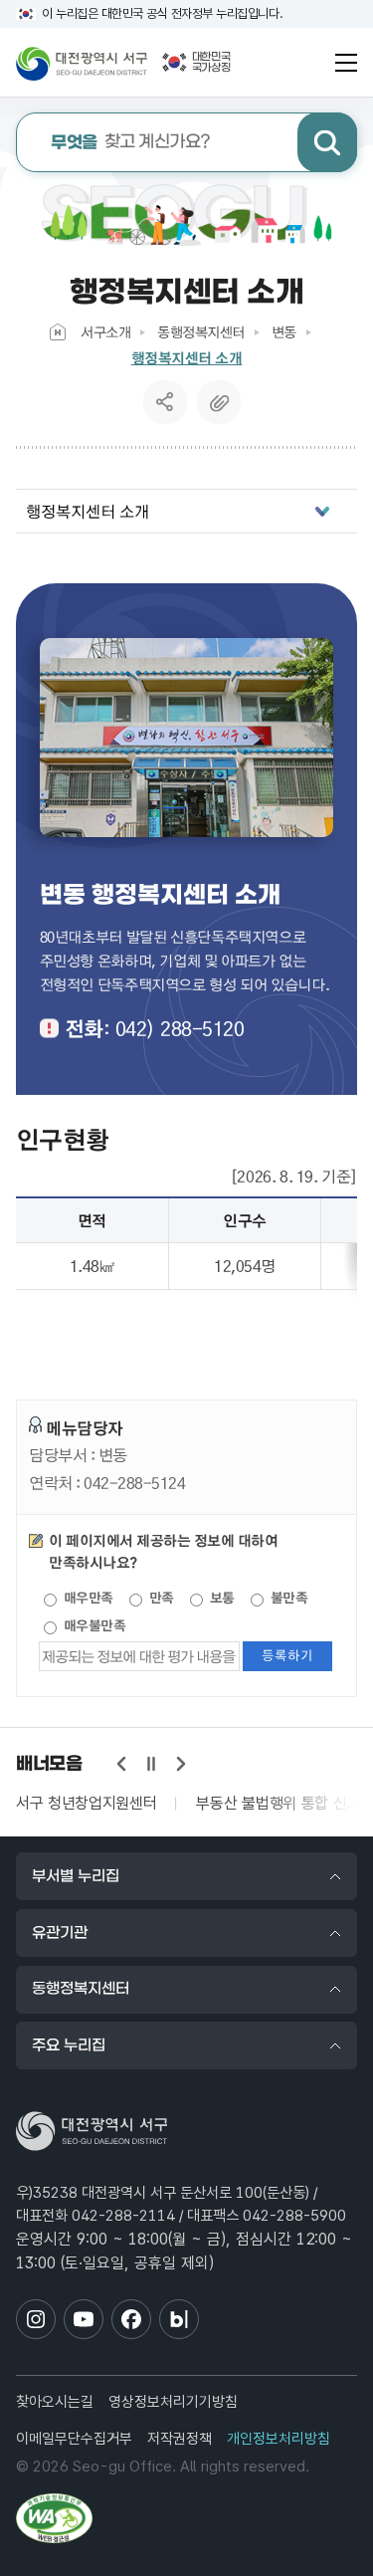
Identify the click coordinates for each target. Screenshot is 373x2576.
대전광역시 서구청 (82, 62)
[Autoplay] (151, 1764)
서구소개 (105, 331)
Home (58, 332)
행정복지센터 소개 (187, 358)
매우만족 (87, 1598)
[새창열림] (54, 2518)
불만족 (287, 1598)
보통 (220, 1598)
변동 (284, 331)
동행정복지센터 (201, 331)
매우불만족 (93, 1625)
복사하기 (219, 402)
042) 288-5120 (180, 1028)
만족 (160, 1598)
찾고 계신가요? (131, 143)
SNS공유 (165, 402)
